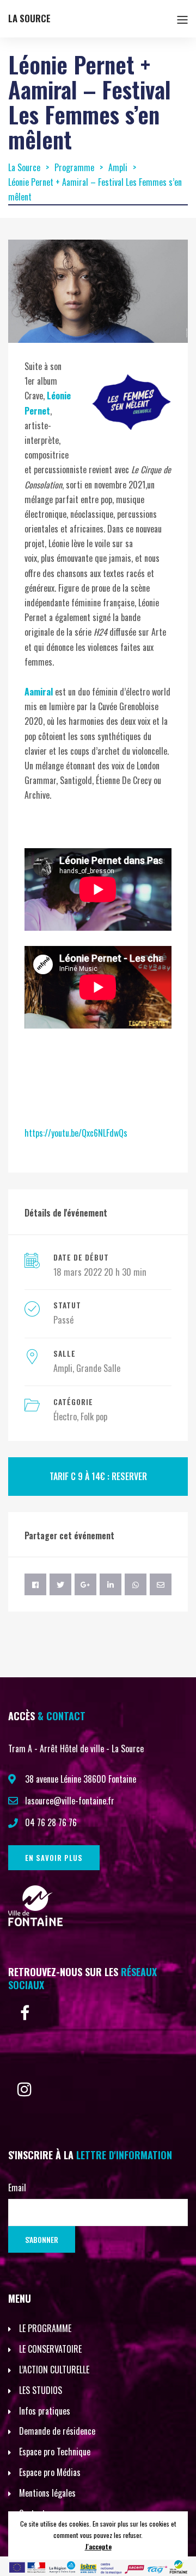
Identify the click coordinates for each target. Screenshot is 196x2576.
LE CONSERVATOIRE (50, 2349)
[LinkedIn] (111, 1584)
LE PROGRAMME (45, 2328)
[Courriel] (161, 1584)
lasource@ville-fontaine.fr (70, 1801)
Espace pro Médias (50, 2472)
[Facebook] (35, 1584)
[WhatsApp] (136, 1584)
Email (17, 2188)
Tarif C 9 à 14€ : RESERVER (98, 1476)
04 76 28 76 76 (51, 1822)
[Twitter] (60, 1584)
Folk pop (94, 1417)
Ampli (63, 1368)
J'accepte (98, 2546)
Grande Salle (98, 1368)
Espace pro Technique (55, 2452)
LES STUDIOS (41, 2390)
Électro (65, 1417)
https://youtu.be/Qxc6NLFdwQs (76, 1133)
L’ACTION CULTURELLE (54, 2370)
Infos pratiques (45, 2411)
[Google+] (85, 1584)
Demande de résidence (57, 2431)
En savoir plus (54, 1858)
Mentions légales (47, 2493)
